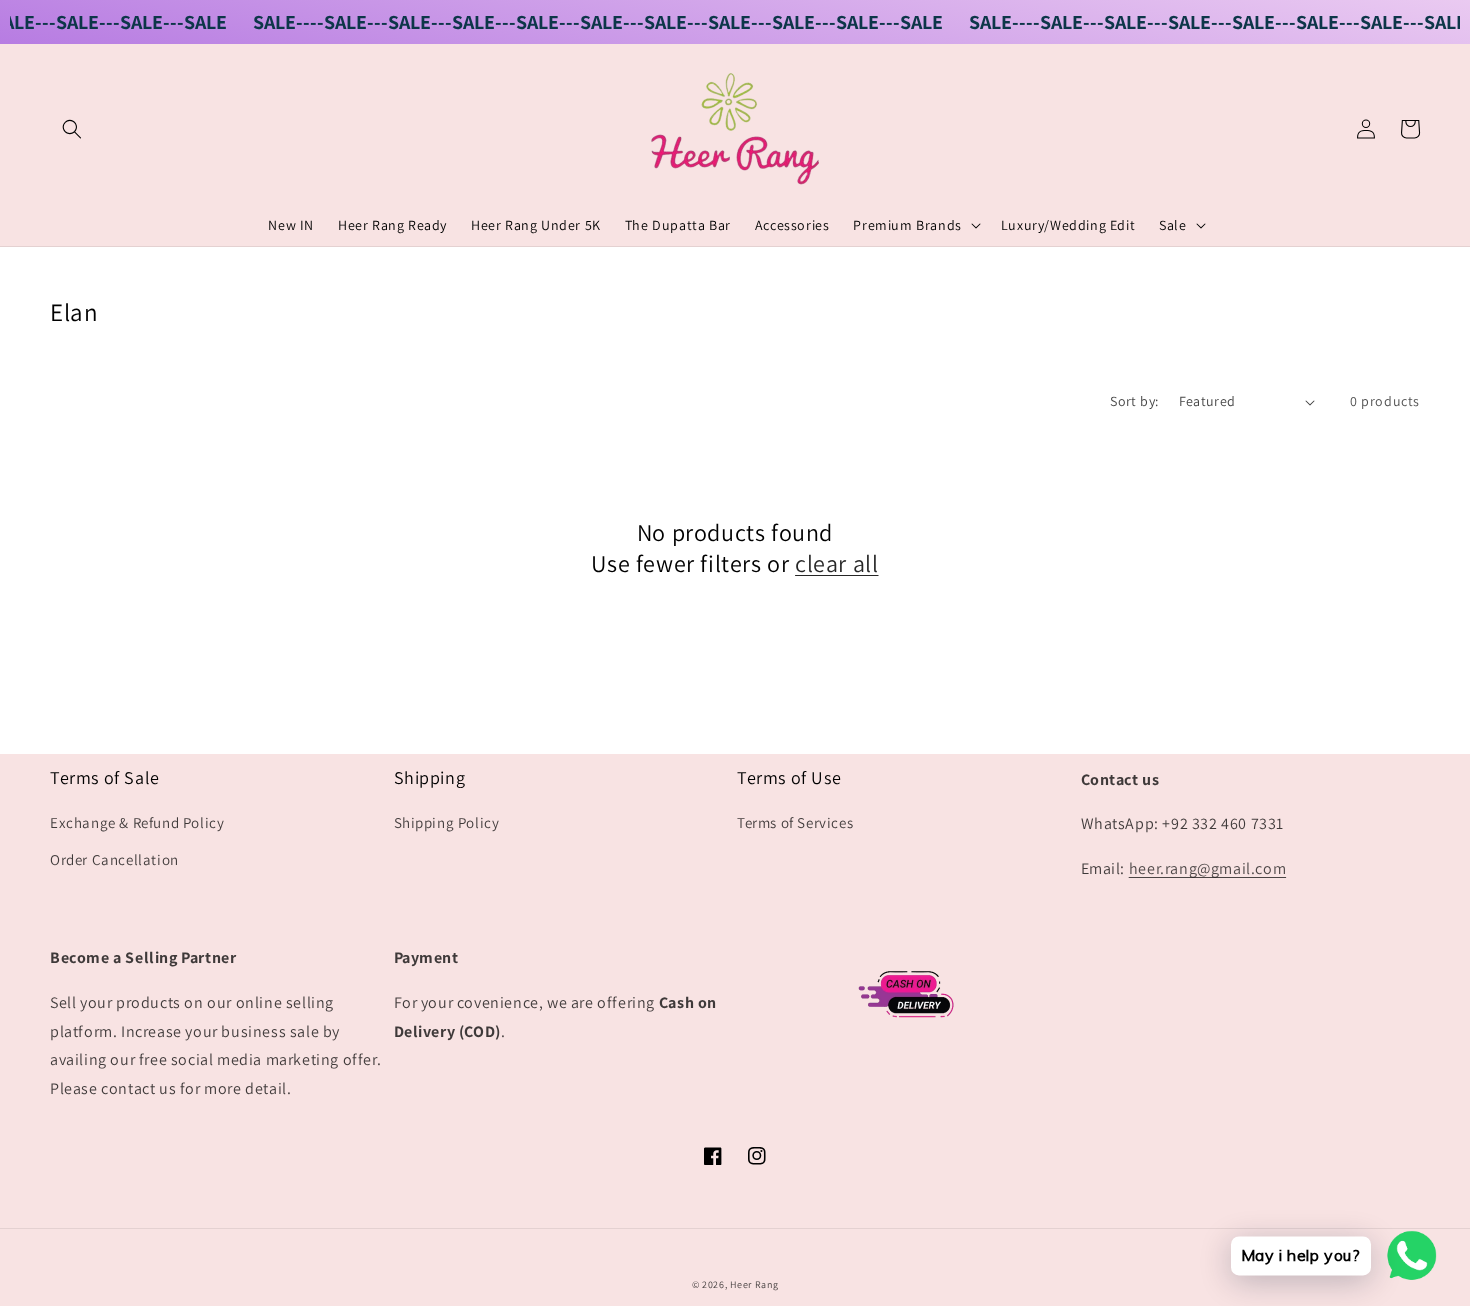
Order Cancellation (114, 859)
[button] (72, 129)
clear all (836, 563)
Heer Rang (754, 1284)
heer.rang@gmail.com (1207, 868)
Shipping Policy (447, 822)
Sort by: (1134, 401)
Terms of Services (795, 822)
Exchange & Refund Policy (137, 822)
